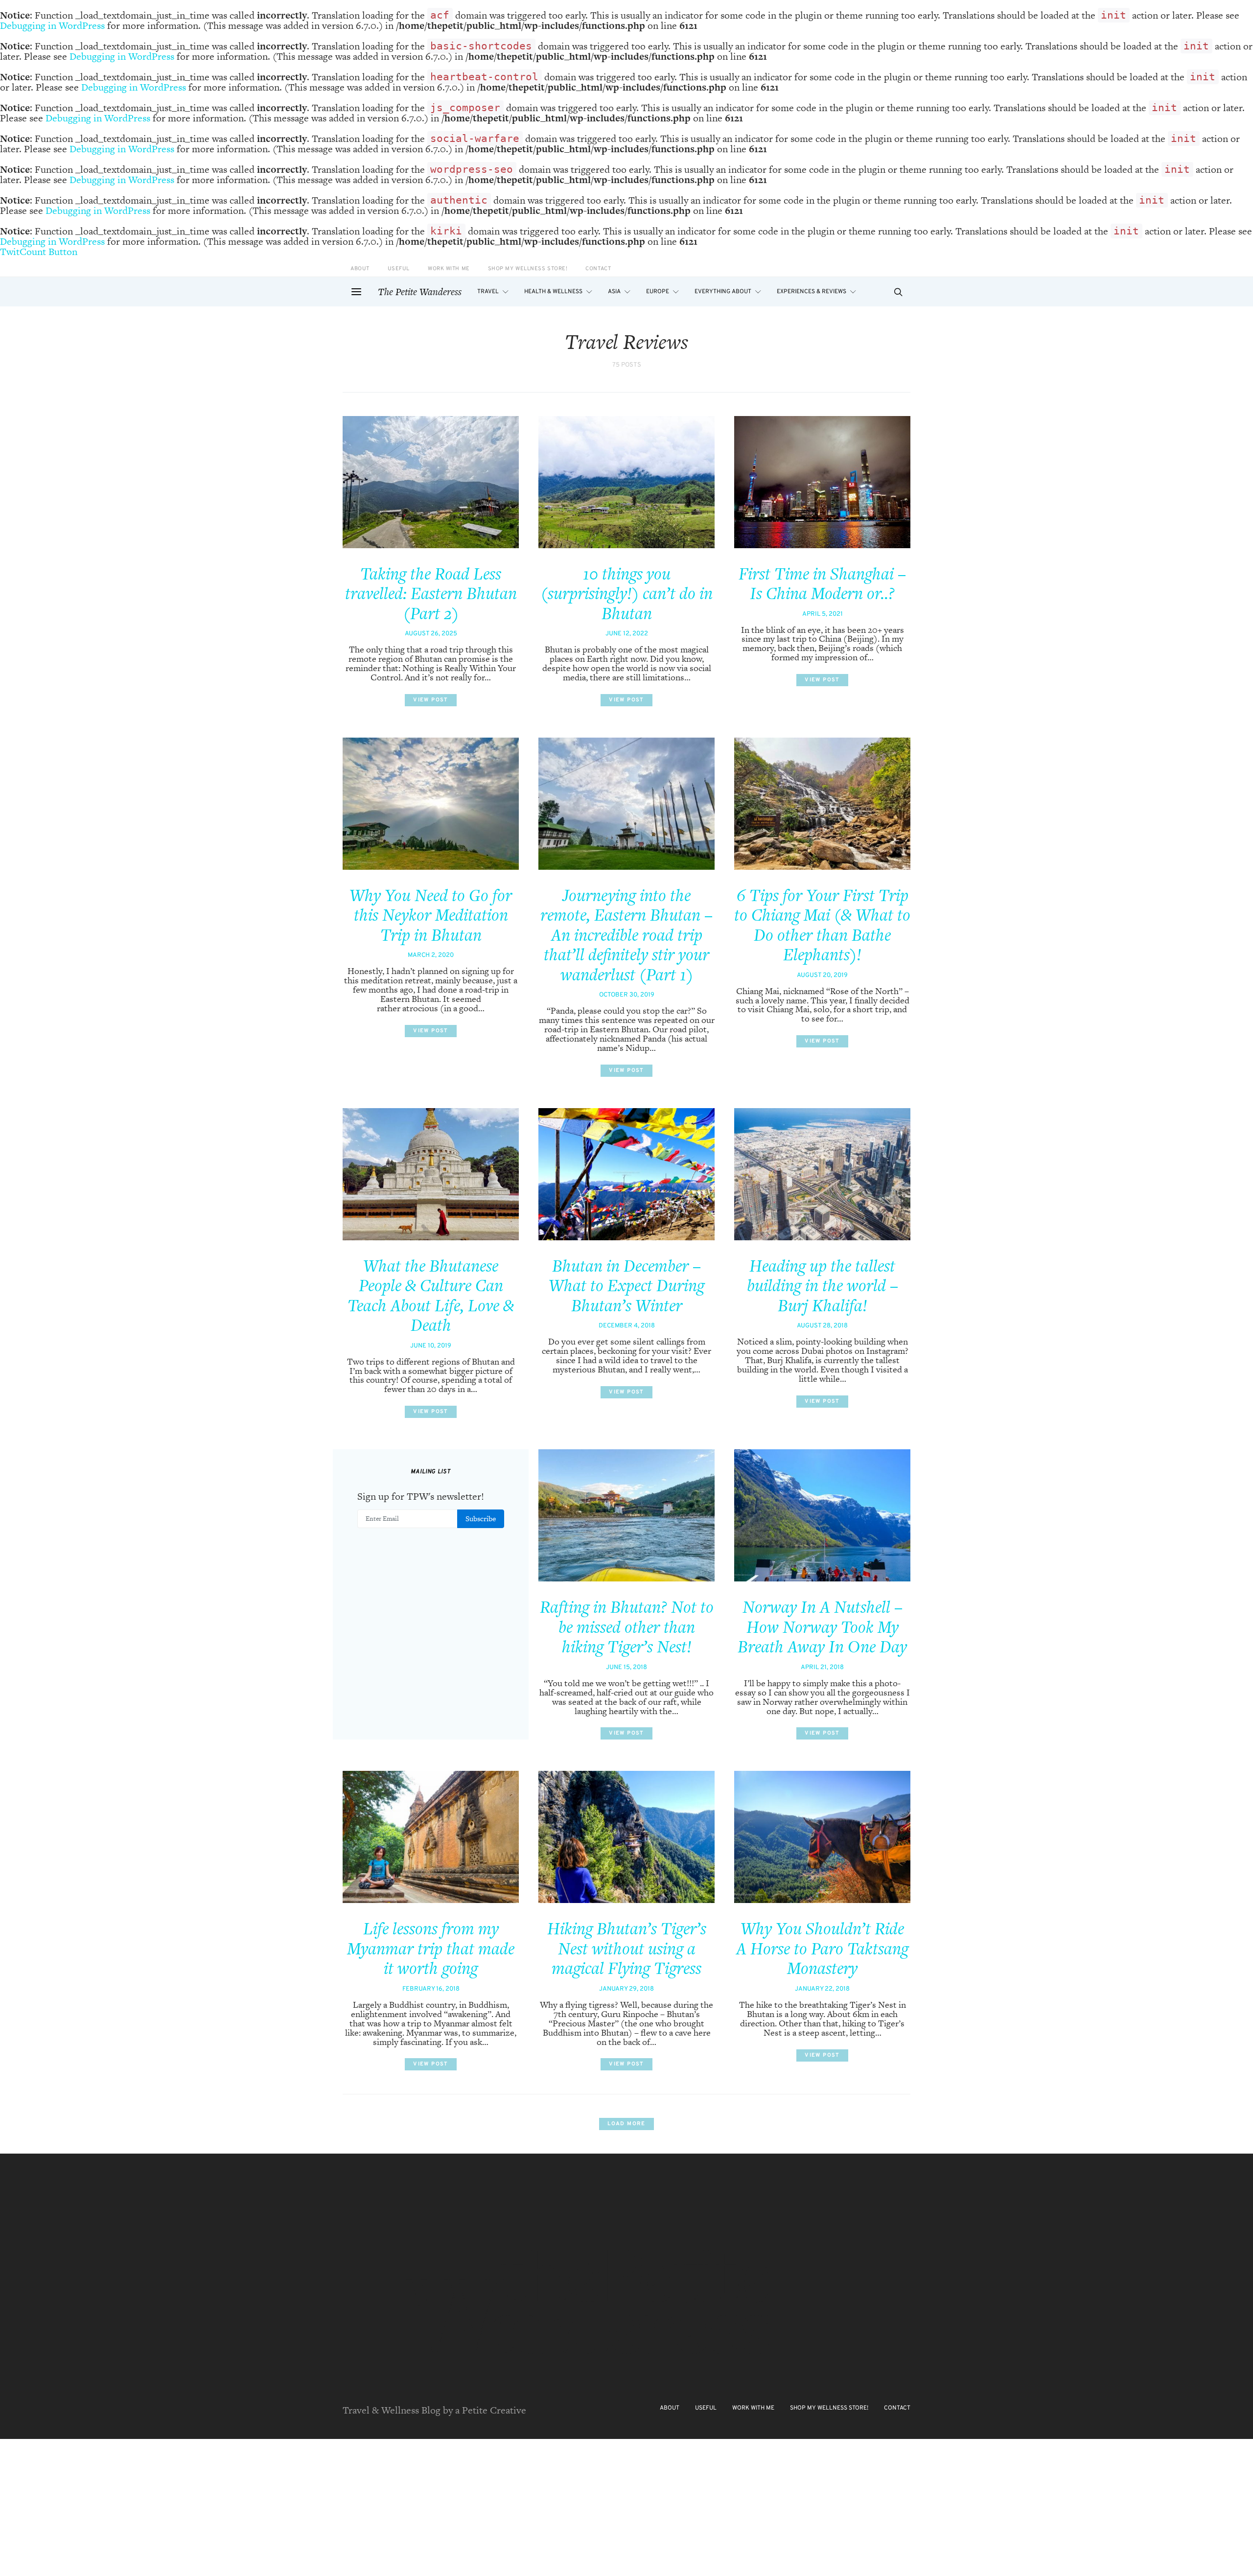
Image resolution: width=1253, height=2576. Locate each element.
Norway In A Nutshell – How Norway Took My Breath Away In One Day (822, 1627)
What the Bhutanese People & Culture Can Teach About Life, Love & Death (431, 1296)
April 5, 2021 (823, 614)
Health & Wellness (553, 292)
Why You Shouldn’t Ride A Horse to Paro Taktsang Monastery (822, 1948)
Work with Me (449, 269)
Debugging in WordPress (52, 25)
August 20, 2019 (822, 975)
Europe (658, 292)
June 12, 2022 (627, 634)
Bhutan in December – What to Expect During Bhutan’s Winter (626, 1286)
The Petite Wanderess (420, 292)
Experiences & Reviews (812, 292)
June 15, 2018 (626, 1668)
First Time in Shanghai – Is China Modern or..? (822, 584)
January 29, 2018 (626, 1989)
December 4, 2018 (627, 1326)
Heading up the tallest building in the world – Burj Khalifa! (823, 1286)
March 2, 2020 (431, 955)
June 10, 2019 (431, 1346)
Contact (598, 269)
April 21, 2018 (822, 1668)
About (360, 269)
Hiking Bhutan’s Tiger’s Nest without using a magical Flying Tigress (627, 1948)
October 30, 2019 (627, 995)
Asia (614, 292)
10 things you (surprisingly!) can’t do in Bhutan (627, 593)
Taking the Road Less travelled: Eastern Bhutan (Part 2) (431, 593)
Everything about (723, 292)
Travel (488, 292)
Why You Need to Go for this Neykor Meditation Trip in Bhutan (431, 915)
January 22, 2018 (822, 1989)
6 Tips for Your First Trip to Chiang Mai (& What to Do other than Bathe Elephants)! (822, 925)
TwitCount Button (39, 252)
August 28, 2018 (822, 1326)
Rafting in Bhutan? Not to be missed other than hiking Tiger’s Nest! (627, 1627)
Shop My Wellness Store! (528, 269)
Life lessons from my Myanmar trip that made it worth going (431, 1948)
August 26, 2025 (431, 634)
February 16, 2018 (431, 1989)
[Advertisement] (294, 2507)
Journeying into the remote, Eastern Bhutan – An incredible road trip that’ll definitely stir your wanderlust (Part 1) (626, 935)
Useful (399, 269)
